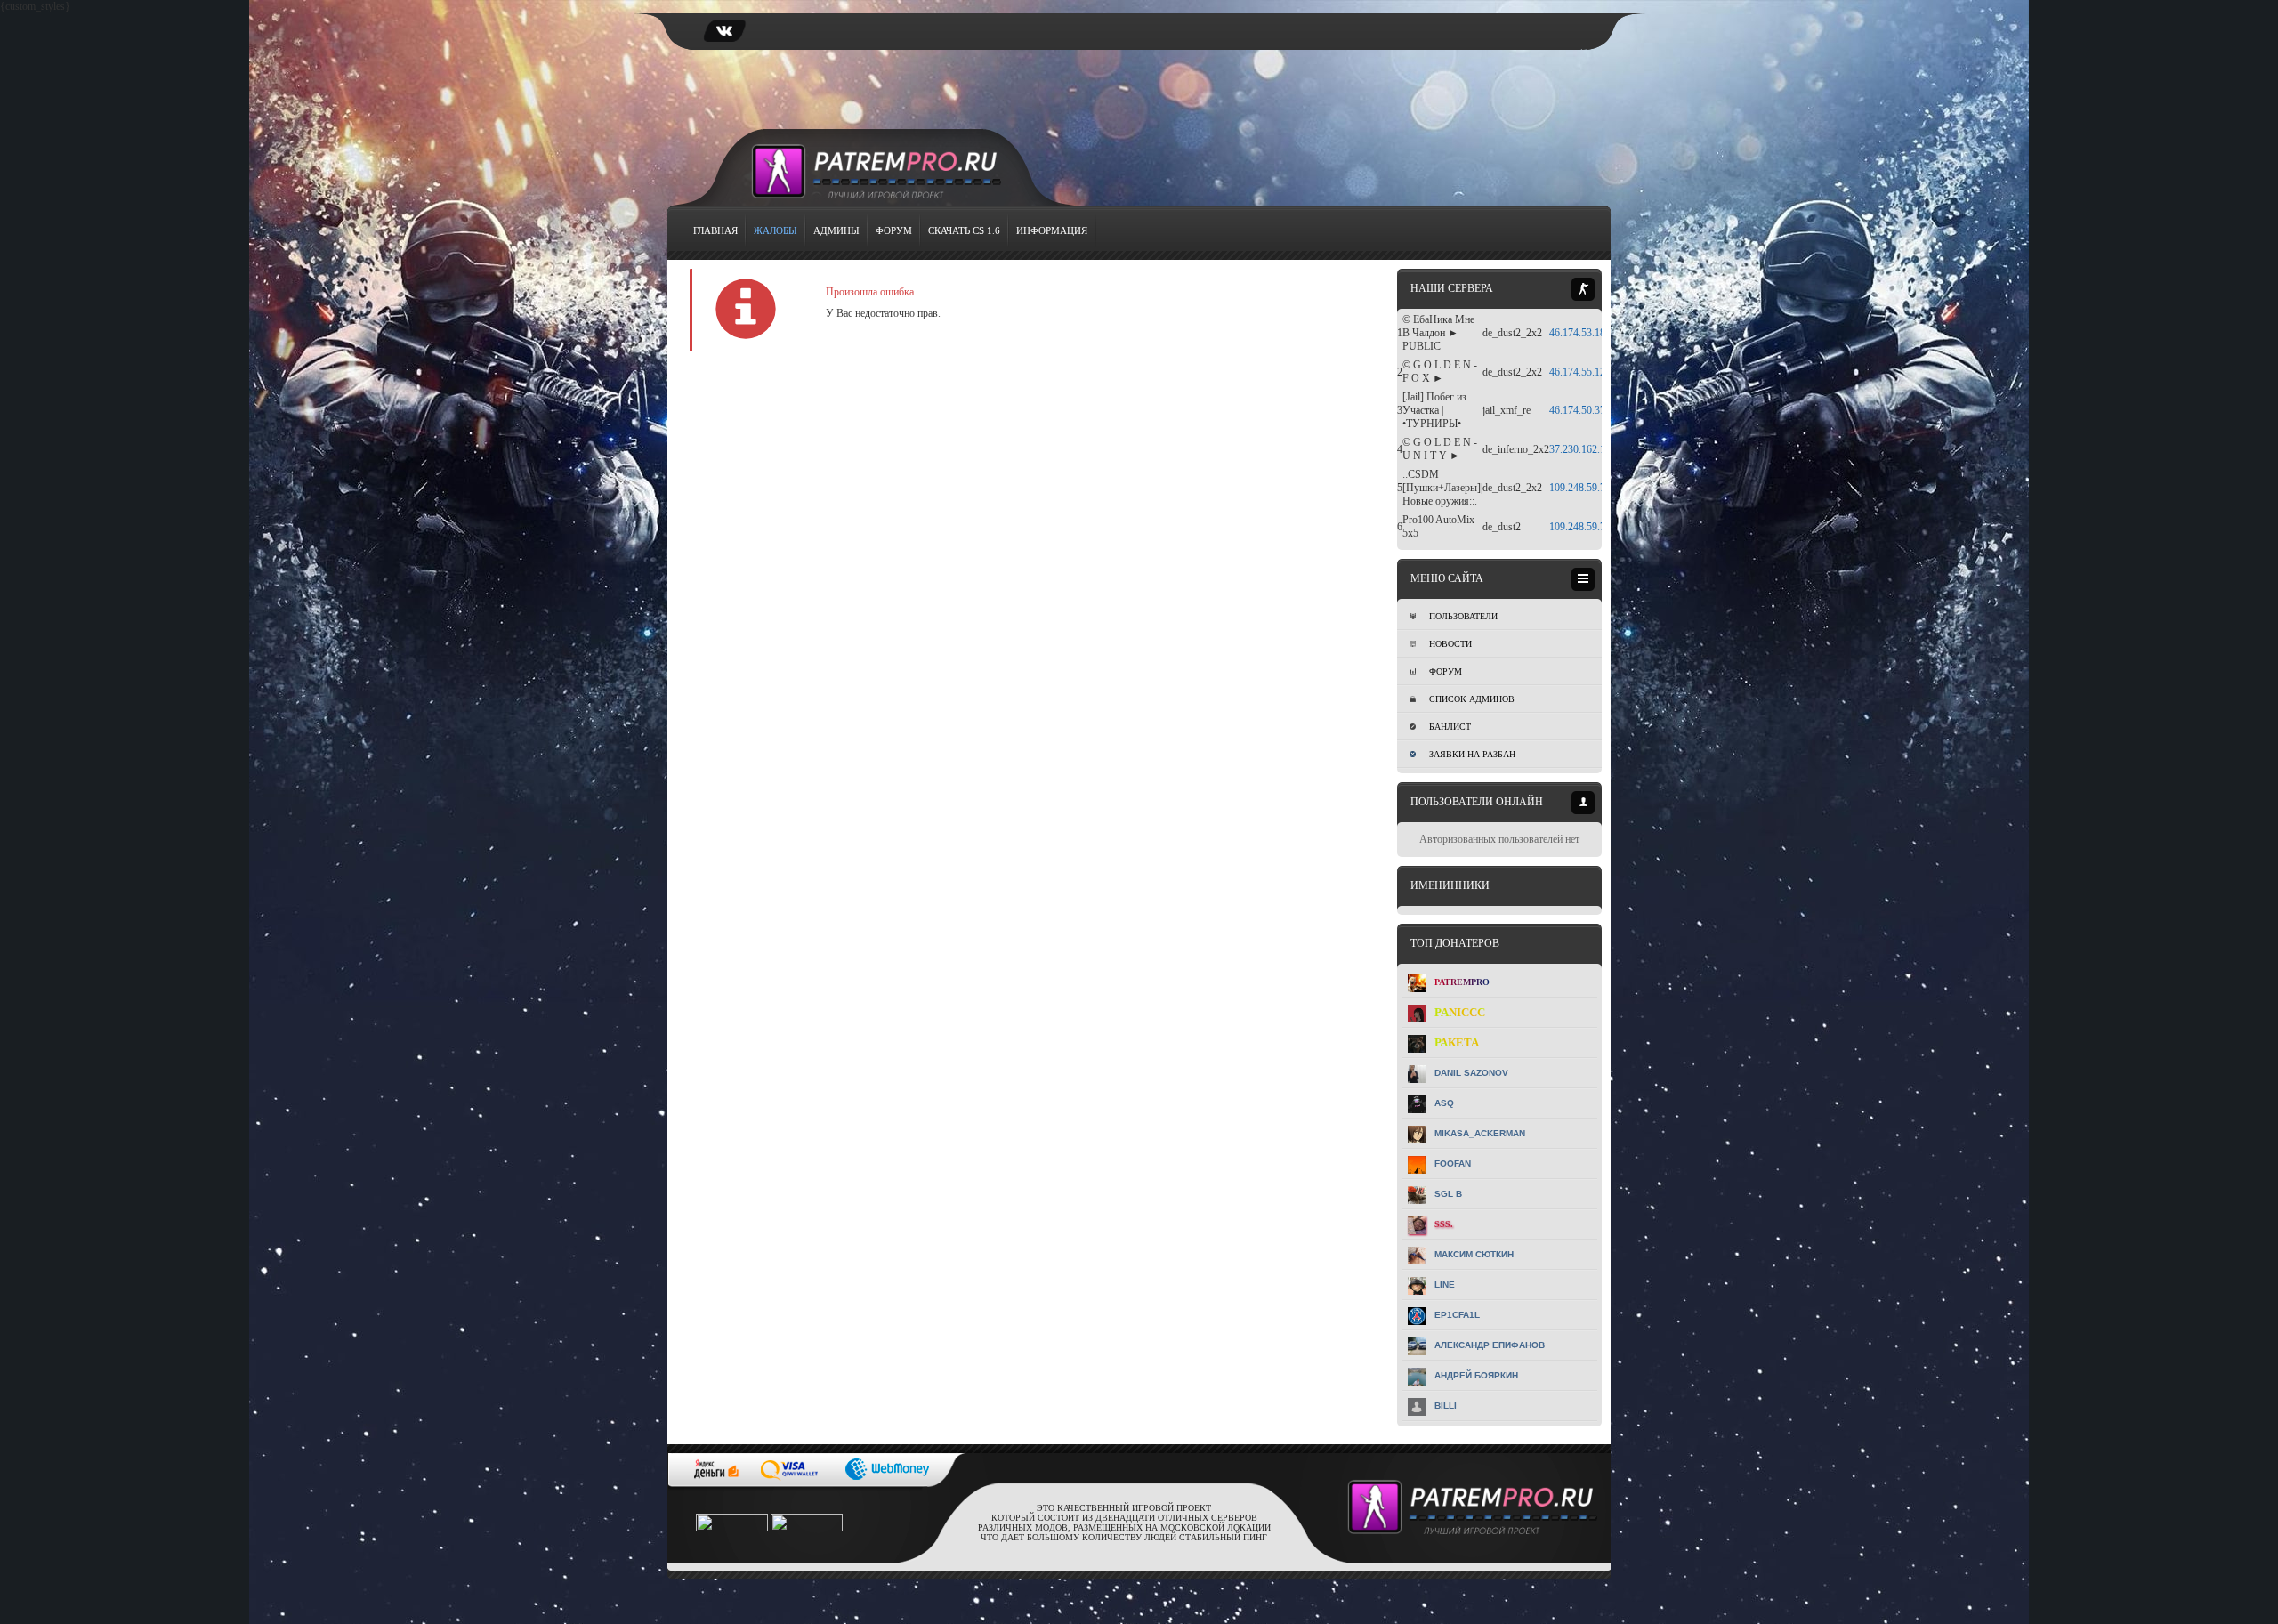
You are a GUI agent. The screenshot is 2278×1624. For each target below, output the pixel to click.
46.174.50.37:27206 (1592, 410)
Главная (715, 230)
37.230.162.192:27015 (1597, 449)
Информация (1052, 230)
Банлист (1450, 727)
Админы (836, 230)
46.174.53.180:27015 (1595, 333)
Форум (894, 230)
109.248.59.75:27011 (1595, 527)
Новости (1450, 644)
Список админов (1472, 699)
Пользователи (1463, 616)
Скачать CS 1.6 (964, 230)
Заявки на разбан (1472, 754)
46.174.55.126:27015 (1595, 372)
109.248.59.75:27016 (1595, 488)
